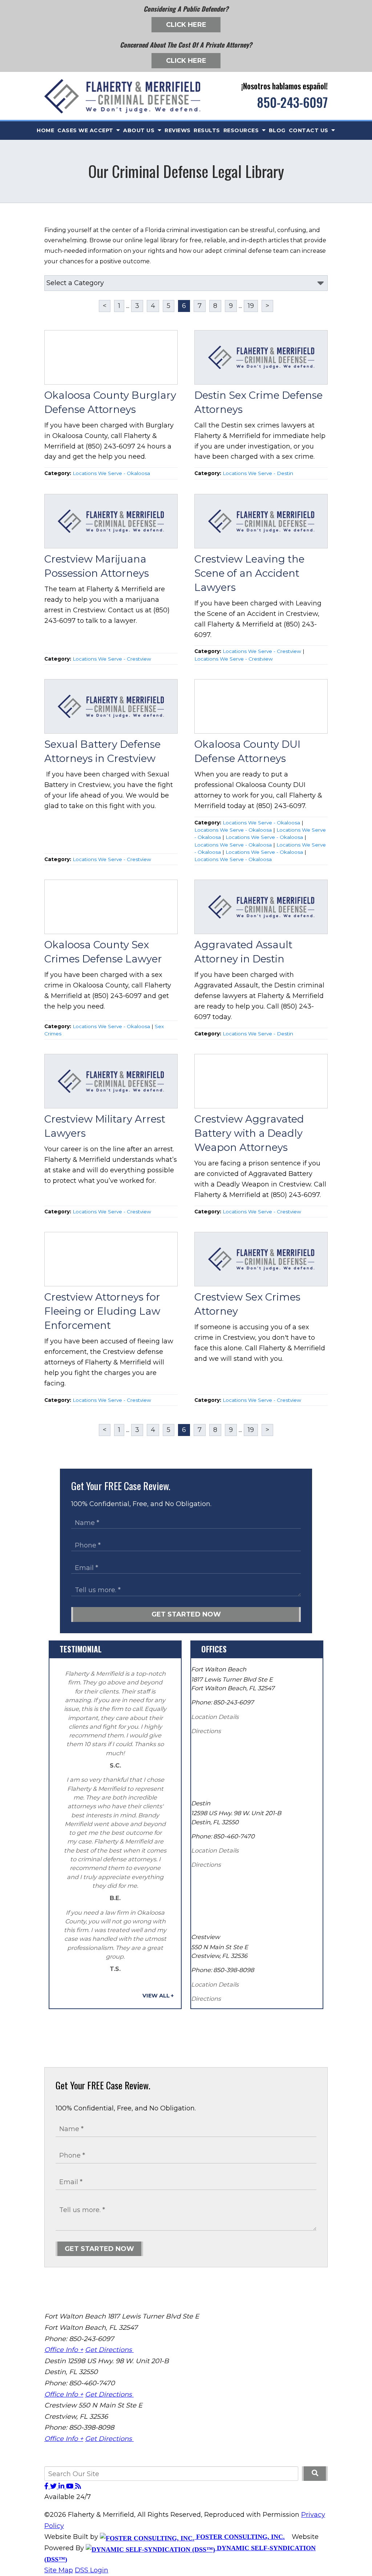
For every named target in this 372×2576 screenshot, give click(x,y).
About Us (140, 130)
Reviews (178, 130)
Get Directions (109, 2350)
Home (45, 130)
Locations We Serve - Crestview (112, 659)
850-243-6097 (292, 102)
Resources (242, 130)
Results (207, 130)
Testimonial (81, 1649)
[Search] (315, 2474)
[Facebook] (47, 2486)
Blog (277, 130)
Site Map (59, 2570)
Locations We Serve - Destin (258, 473)
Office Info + (64, 2350)
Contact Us (310, 130)
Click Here (186, 25)
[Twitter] (54, 2486)
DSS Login (92, 2570)
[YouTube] (71, 2486)
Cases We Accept (86, 130)
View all (156, 1996)
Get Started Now (186, 1614)
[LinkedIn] (62, 2486)
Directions (206, 1731)
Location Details (215, 1717)
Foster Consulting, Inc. (240, 2537)
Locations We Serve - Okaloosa (111, 473)
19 (251, 306)
